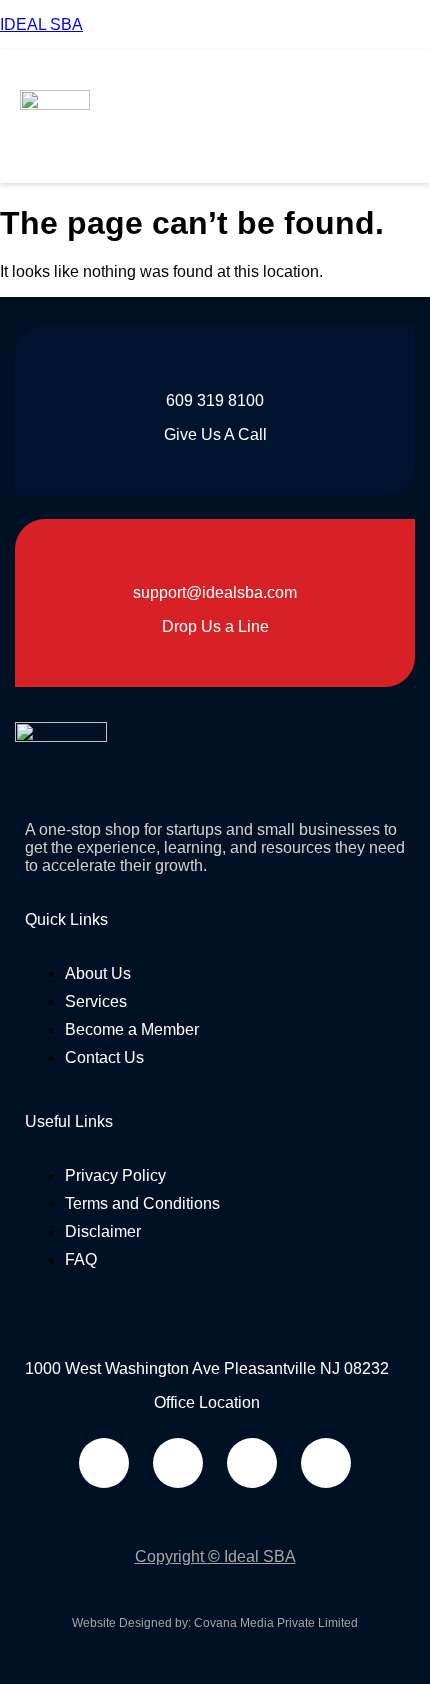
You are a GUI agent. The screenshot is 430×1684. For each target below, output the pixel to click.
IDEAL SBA (41, 24)
